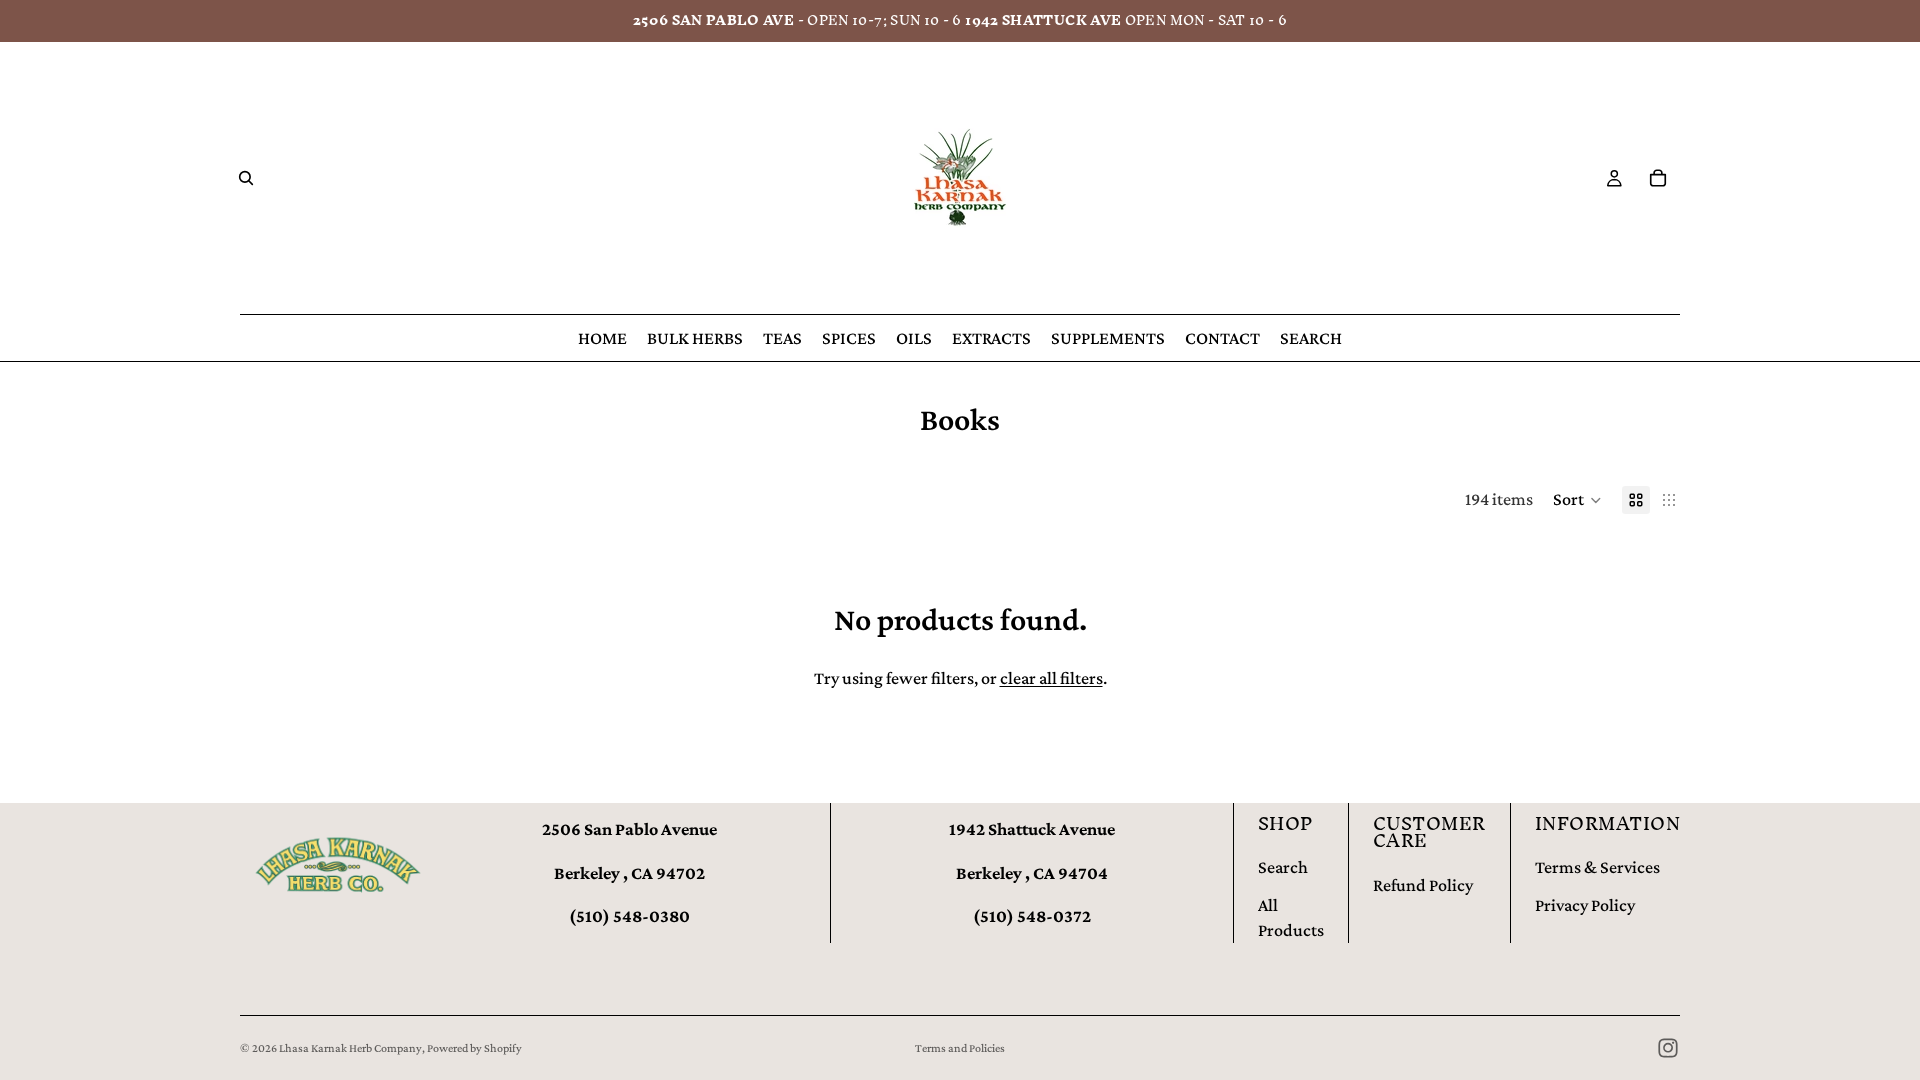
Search (1283, 867)
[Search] (246, 178)
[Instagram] (1668, 1048)
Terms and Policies (960, 1048)
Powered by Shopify (474, 1048)
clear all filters (1051, 678)
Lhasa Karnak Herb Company (350, 1048)
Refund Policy (1423, 885)
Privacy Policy (1585, 905)
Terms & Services (1597, 867)
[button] (1577, 500)
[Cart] (1658, 178)
